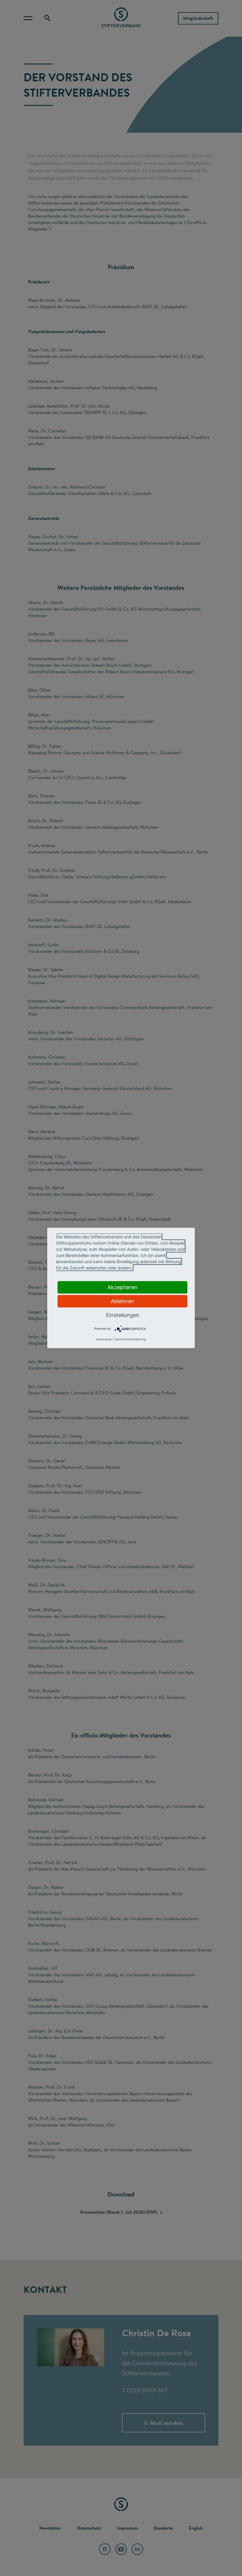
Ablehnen (122, 1301)
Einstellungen (123, 1315)
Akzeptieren (122, 1287)
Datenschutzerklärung (130, 1339)
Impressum (104, 1339)
